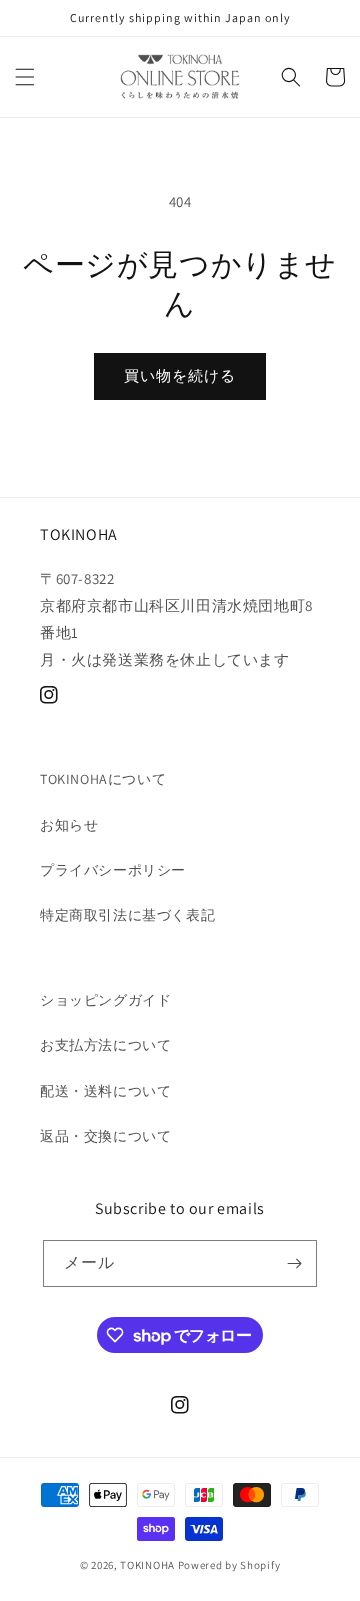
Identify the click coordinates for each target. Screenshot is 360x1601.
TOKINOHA (147, 1565)
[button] (25, 77)
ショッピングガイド (105, 1000)
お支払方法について (105, 1045)
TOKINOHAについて (103, 779)
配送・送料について (105, 1091)
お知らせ (69, 825)
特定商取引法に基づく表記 (127, 915)
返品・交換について (105, 1136)
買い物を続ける (180, 375)
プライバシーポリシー (113, 870)
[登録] (294, 1263)
